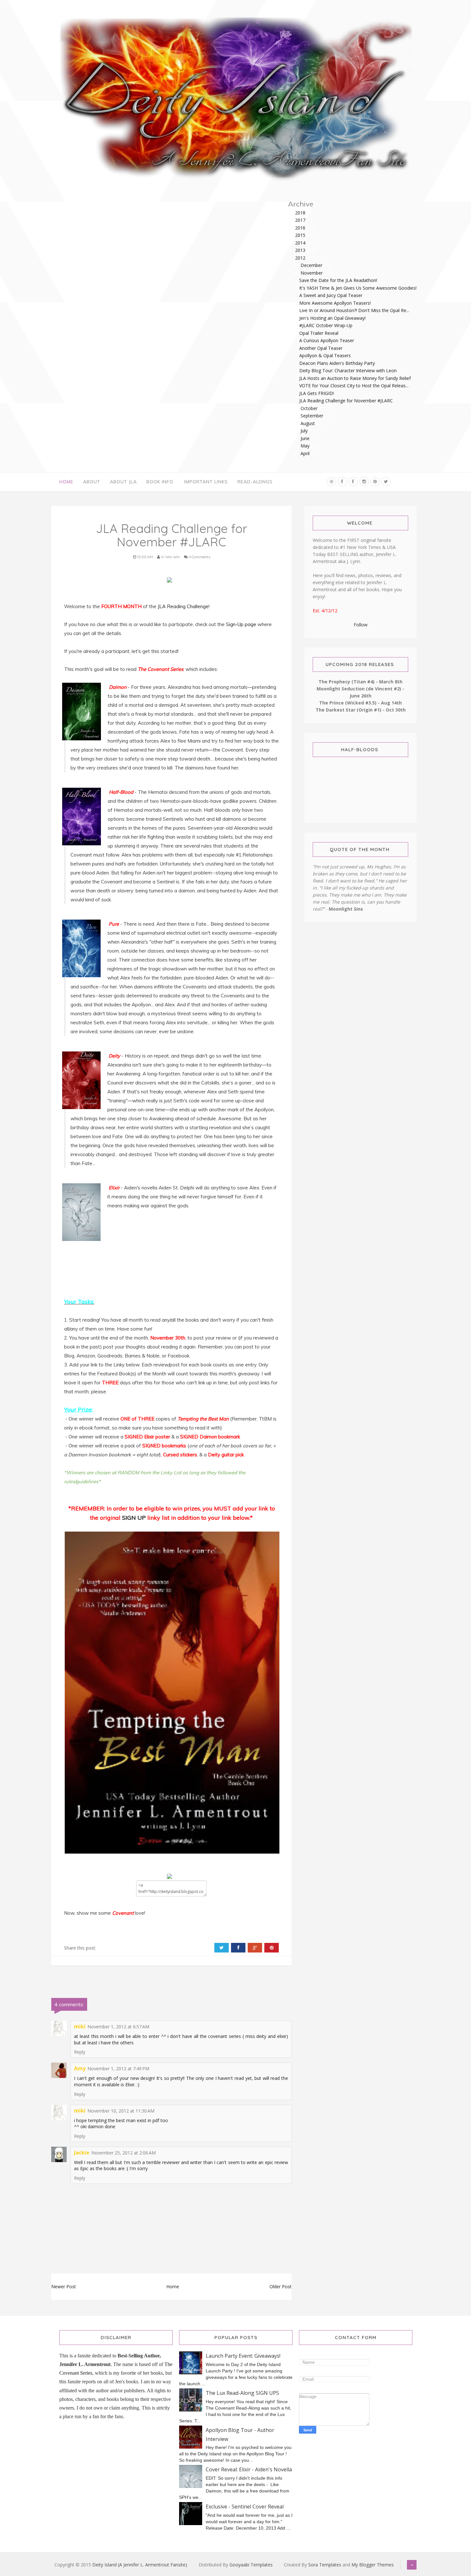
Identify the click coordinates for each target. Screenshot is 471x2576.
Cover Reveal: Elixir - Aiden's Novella (249, 2469)
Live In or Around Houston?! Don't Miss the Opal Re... (354, 310)
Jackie (82, 2153)
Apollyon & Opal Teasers (325, 355)
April (306, 453)
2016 (301, 228)
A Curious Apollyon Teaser (327, 340)
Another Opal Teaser (321, 348)
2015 (301, 235)
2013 (301, 250)
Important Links (206, 482)
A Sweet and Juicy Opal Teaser (331, 295)
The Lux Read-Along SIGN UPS (242, 2393)
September (313, 416)
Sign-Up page (241, 624)
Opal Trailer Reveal (319, 333)
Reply (80, 2052)
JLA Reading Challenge (183, 606)
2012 (301, 258)
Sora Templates (325, 2565)
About (92, 482)
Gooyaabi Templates (251, 2565)
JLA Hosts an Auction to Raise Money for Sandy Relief (355, 378)
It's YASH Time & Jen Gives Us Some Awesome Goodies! (358, 288)
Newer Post (64, 2286)
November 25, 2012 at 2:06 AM (124, 2153)
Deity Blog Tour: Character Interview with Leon (348, 370)
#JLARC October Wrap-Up (326, 325)
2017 (301, 220)
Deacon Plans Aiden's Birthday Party (337, 363)
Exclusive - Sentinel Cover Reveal (245, 2507)
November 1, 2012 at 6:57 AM (118, 2027)
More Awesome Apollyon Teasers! (335, 303)
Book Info (160, 482)
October (310, 408)
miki (80, 2026)
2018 (301, 213)
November (312, 273)
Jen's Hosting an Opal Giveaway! (332, 318)
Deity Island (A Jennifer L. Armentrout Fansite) (140, 2565)
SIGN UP (134, 1518)
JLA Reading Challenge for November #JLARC (346, 401)
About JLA (123, 482)
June (306, 438)
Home (66, 482)
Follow (361, 625)
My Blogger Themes (373, 2565)
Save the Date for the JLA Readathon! (338, 280)
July (305, 431)
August (308, 423)
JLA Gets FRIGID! (317, 393)
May (306, 446)
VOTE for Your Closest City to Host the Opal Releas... (354, 386)
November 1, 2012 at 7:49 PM (118, 2069)
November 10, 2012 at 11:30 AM (121, 2111)
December (312, 265)
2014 (301, 243)
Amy (80, 2068)
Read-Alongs (255, 482)
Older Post (281, 2286)
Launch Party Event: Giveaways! (243, 2356)
